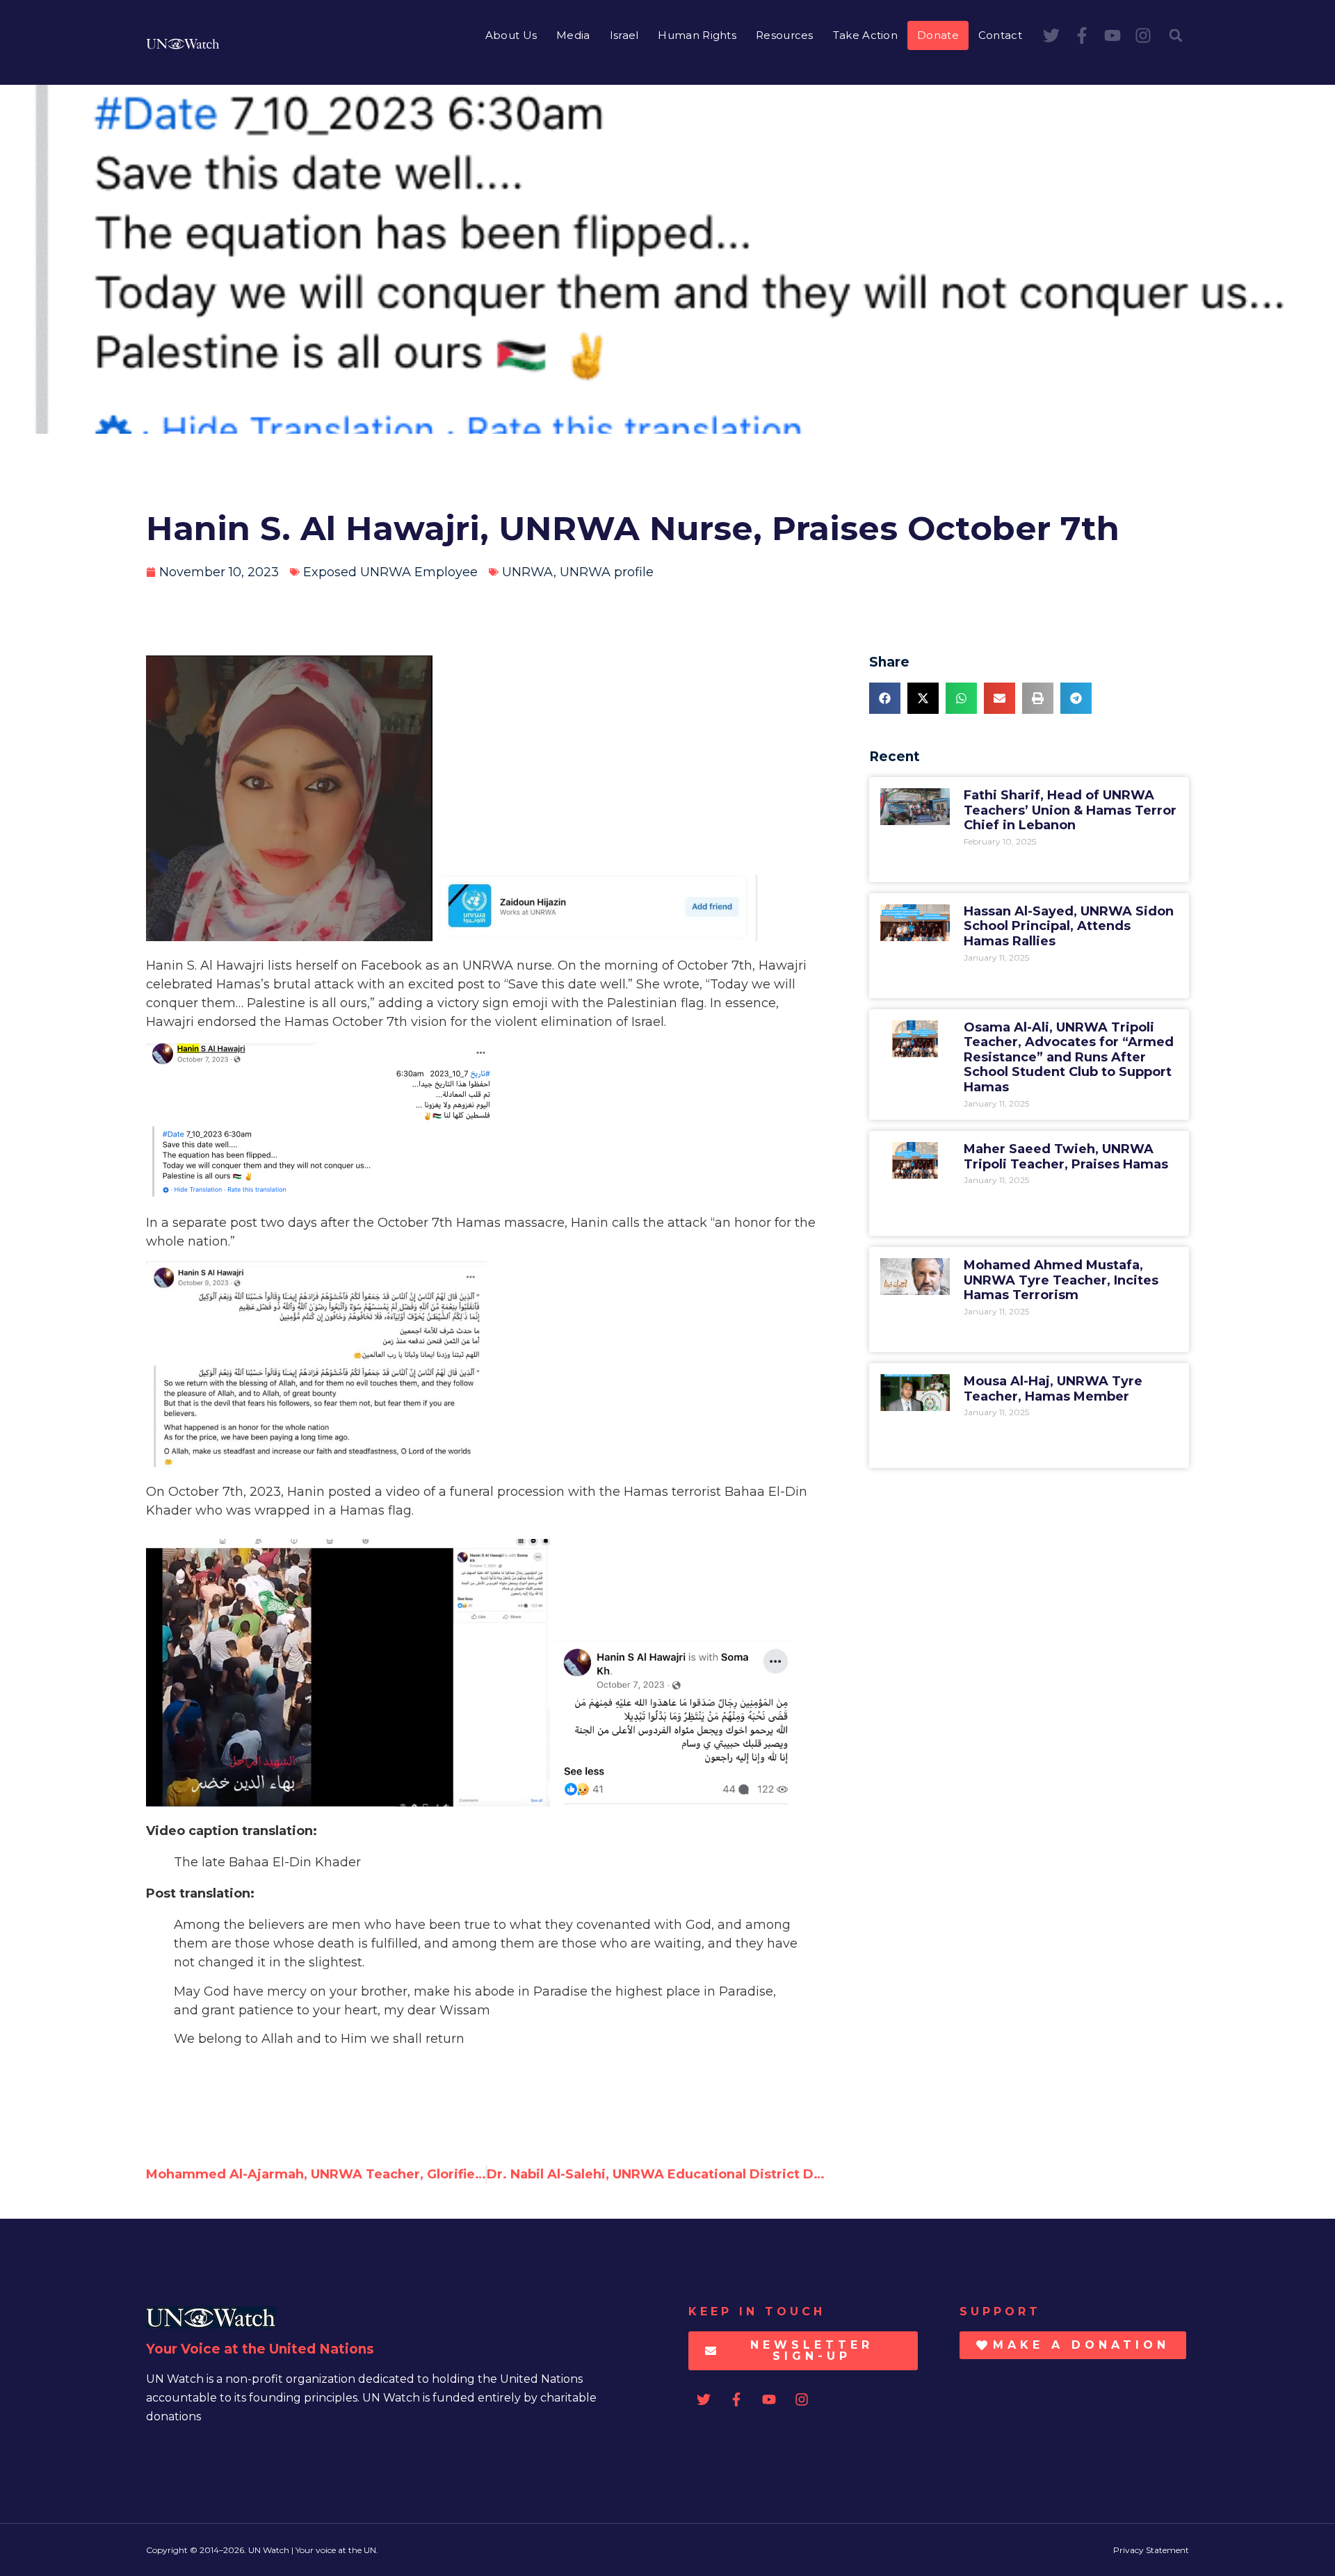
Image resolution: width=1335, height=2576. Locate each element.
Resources (785, 35)
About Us (511, 35)
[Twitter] (1051, 35)
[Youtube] (1112, 35)
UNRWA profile (607, 572)
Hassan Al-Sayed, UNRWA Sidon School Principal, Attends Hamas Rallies (1069, 926)
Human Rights (697, 35)
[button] (1176, 35)
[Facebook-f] (1082, 35)
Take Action (865, 35)
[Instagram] (1143, 35)
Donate (938, 35)
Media (573, 35)
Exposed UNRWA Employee (390, 572)
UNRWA (528, 572)
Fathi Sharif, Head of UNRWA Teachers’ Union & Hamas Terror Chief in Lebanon (1070, 810)
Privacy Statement (1151, 2550)
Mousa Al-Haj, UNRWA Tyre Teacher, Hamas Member (1053, 1389)
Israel (624, 35)
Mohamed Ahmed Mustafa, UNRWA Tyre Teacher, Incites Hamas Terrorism (1061, 1280)
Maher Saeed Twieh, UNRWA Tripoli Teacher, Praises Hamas (1066, 1157)
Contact (1000, 35)
